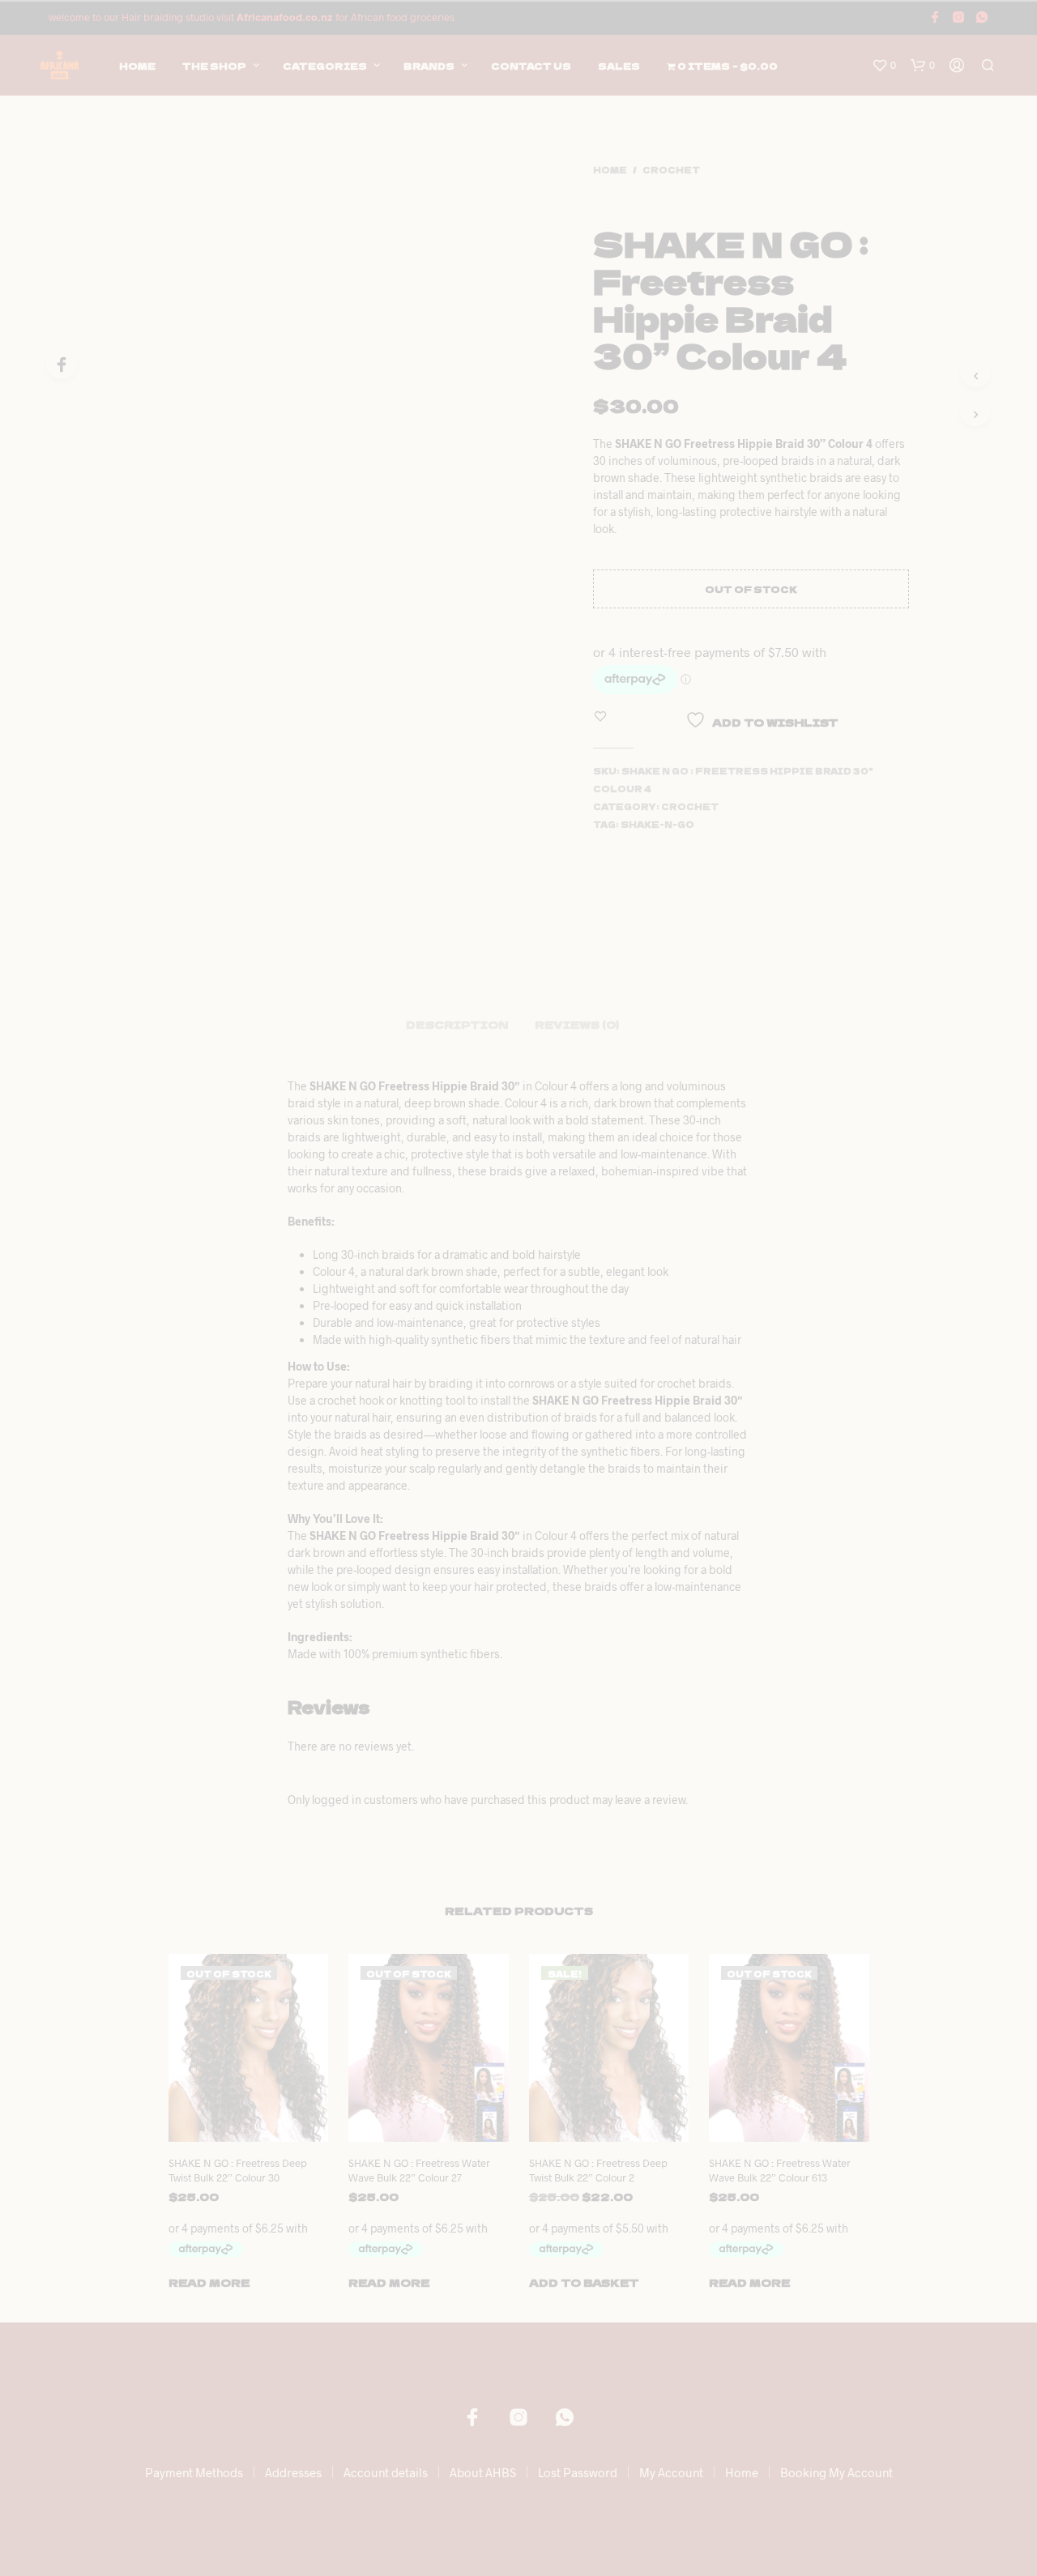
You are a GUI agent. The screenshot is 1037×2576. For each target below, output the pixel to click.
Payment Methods (194, 2472)
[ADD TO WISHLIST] (262, 2130)
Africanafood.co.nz (285, 17)
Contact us (531, 66)
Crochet (671, 170)
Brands (429, 66)
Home (137, 66)
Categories (325, 66)
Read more (209, 2282)
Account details (386, 2472)
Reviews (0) (577, 1024)
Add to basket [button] (584, 2282)
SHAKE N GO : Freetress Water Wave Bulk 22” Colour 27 (419, 2170)
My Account (671, 2472)
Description (457, 1024)
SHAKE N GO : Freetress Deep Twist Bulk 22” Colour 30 (238, 2170)
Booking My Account (836, 2472)
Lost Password (578, 2472)
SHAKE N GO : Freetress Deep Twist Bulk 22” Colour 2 (598, 2170)
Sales (619, 66)
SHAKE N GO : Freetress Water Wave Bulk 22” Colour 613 (780, 2170)
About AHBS (483, 2472)
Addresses (293, 2472)
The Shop (214, 66)
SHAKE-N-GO (657, 824)
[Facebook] (62, 364)
